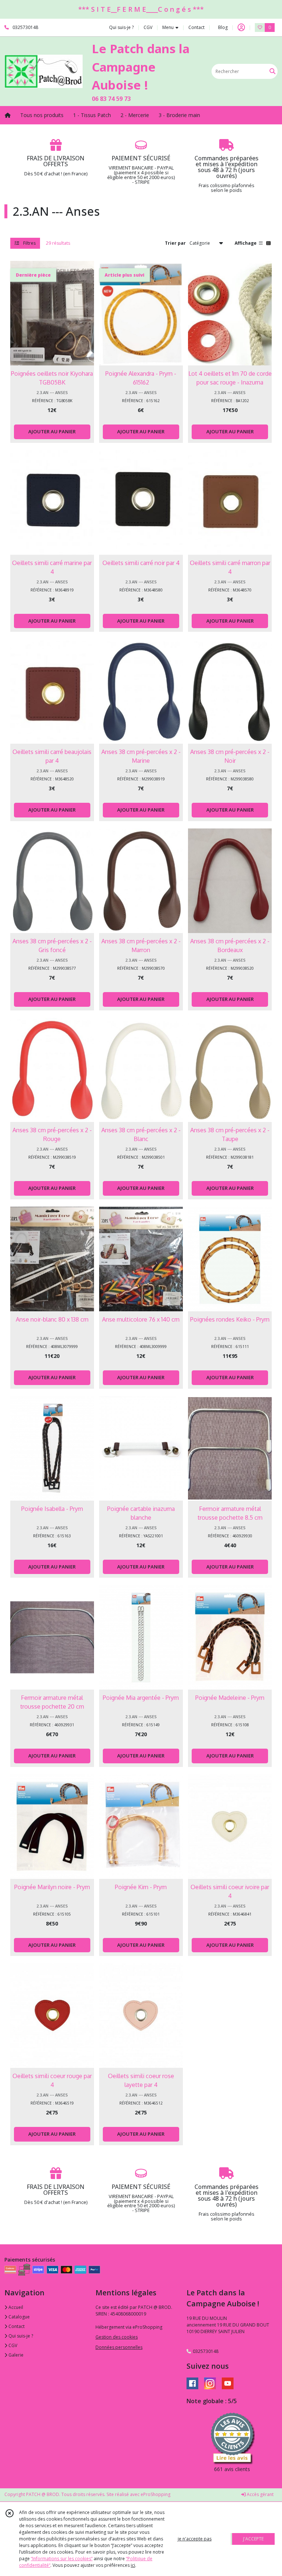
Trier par (175, 243)
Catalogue (19, 2317)
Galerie (15, 2355)
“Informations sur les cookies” (62, 2559)
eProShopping (156, 2494)
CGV (12, 2345)
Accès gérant (260, 2494)
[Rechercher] (272, 71)
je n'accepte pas (195, 2539)
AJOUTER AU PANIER (52, 431)
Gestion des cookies (117, 2337)
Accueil (15, 2307)
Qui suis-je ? (20, 2336)
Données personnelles (119, 2347)
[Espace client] (241, 28)
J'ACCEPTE (253, 2539)
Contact (196, 27)
